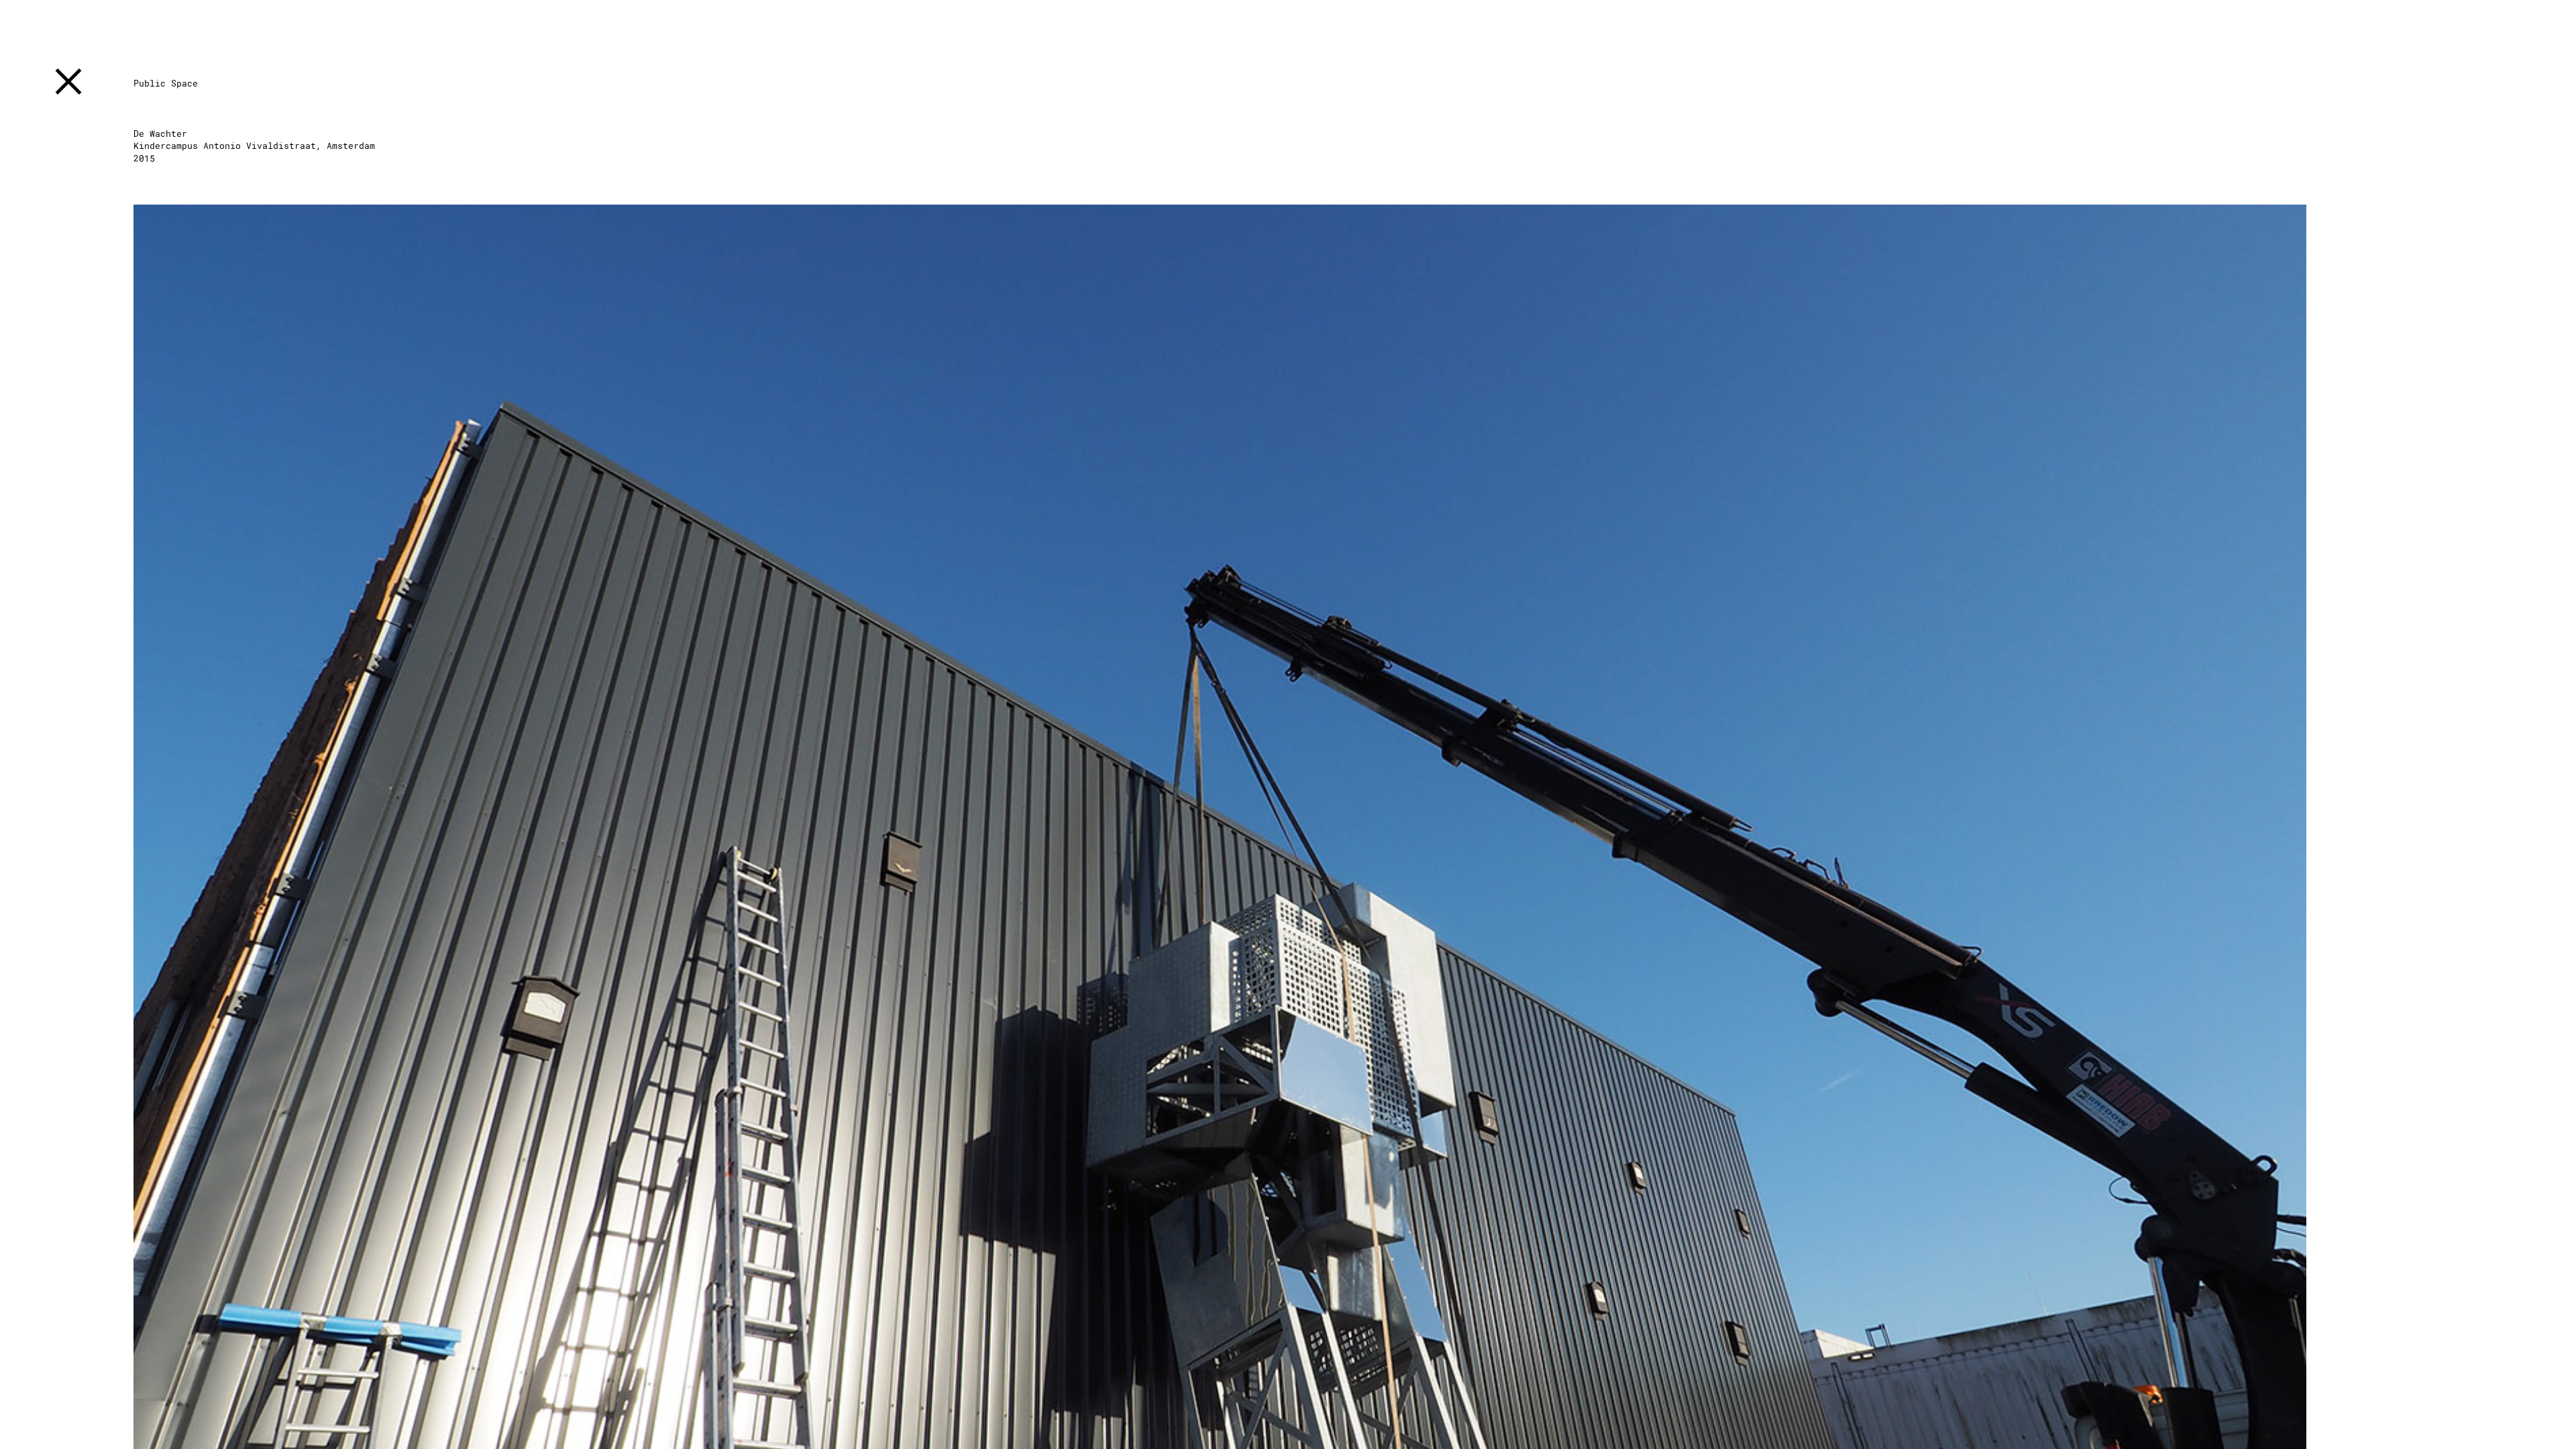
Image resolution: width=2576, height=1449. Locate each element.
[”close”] (68, 84)
